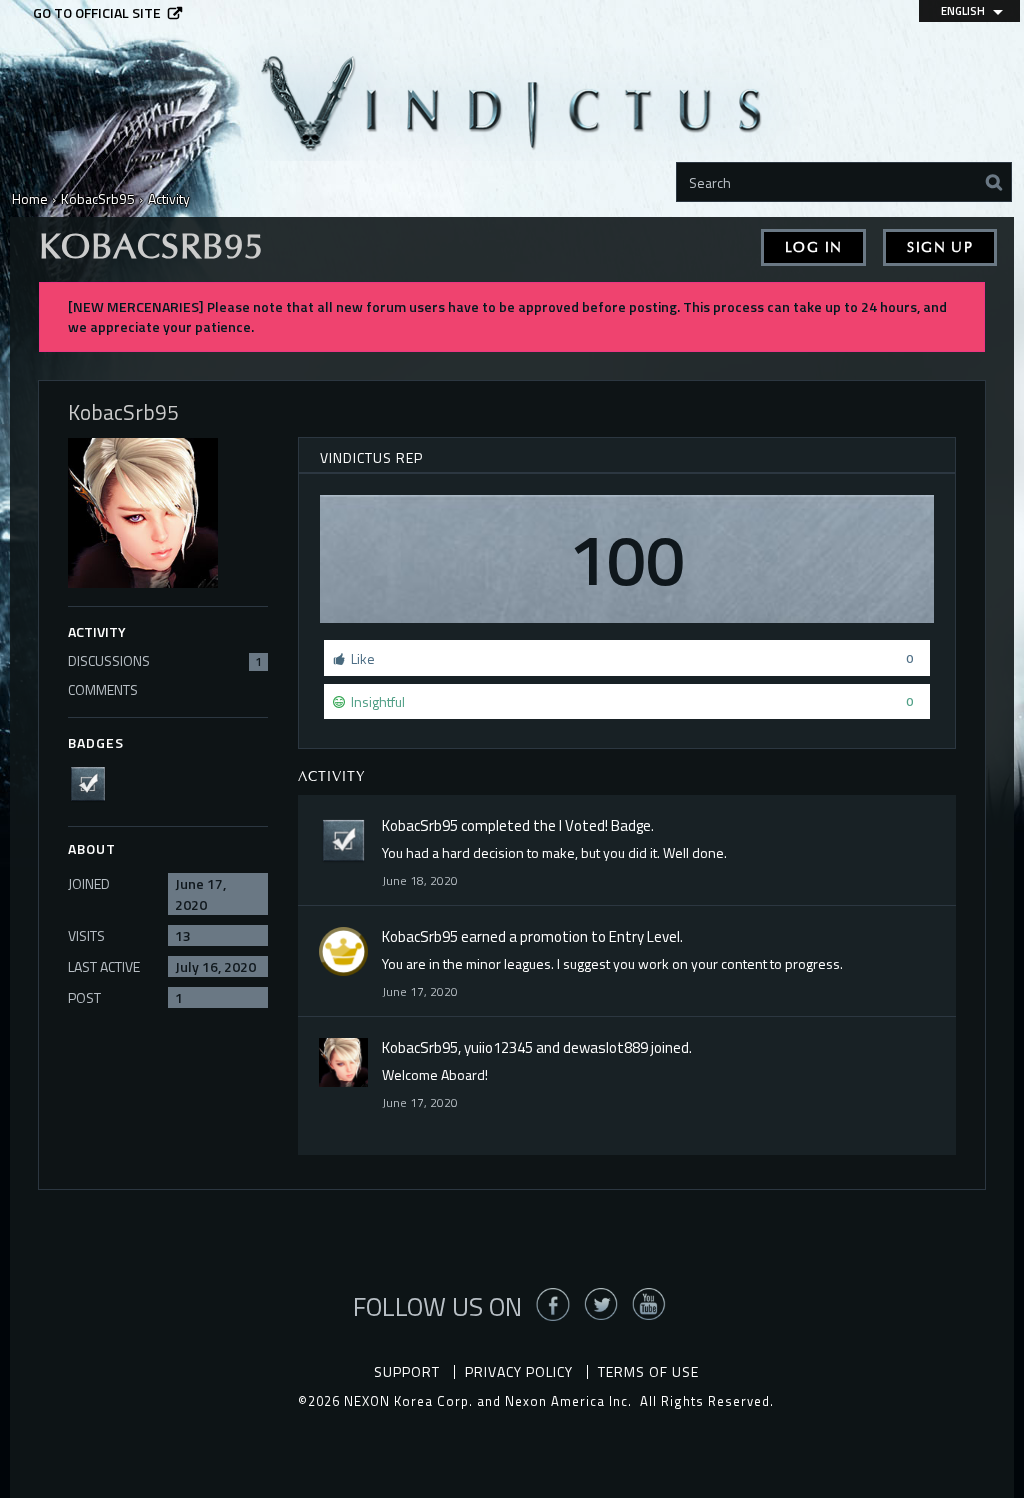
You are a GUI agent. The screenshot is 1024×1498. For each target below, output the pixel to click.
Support (407, 1371)
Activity (97, 631)
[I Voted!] (94, 781)
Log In (813, 247)
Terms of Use (648, 1371)
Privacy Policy (519, 1371)
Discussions (165, 660)
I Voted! (583, 825)
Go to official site (97, 13)
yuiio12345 (498, 1047)
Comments (103, 689)
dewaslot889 (605, 1047)
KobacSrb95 (420, 825)
